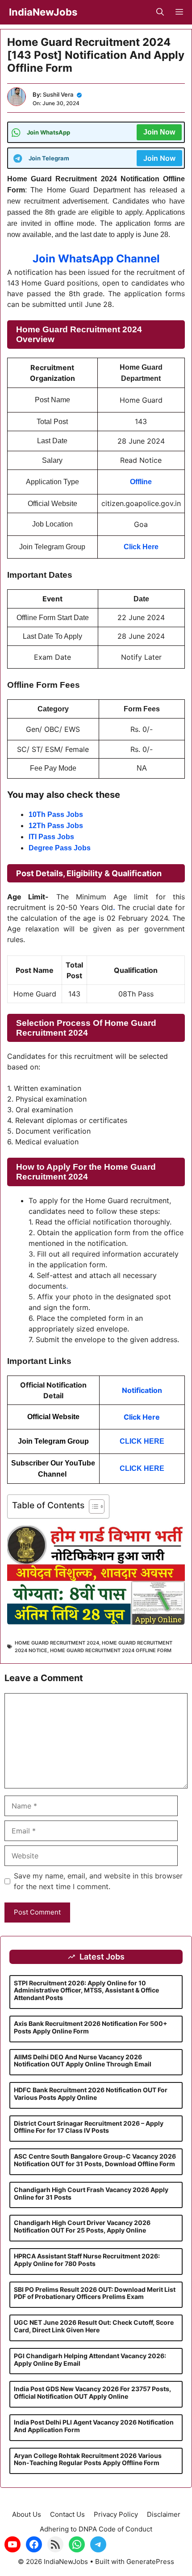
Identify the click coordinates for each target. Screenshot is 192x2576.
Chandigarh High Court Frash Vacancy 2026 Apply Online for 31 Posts (91, 2193)
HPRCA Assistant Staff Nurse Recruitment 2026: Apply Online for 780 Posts (87, 2260)
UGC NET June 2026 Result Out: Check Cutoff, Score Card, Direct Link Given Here (94, 2326)
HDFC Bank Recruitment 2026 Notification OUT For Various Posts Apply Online (91, 2094)
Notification (142, 1390)
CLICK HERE (142, 1441)
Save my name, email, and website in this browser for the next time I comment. (98, 1881)
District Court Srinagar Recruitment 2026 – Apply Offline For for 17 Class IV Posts (89, 2127)
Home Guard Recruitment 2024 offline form (111, 1650)
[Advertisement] (96, 2514)
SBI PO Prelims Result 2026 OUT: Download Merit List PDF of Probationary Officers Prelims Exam (95, 2293)
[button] (160, 12)
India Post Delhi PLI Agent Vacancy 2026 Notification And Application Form (94, 2426)
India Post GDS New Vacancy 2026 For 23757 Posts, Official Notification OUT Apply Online (92, 2392)
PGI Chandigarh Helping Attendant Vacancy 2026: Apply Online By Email (90, 2360)
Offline (141, 482)
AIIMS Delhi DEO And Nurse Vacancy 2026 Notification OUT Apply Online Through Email (83, 2061)
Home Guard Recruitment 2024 (57, 1643)
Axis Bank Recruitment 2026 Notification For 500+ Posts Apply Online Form (91, 2027)
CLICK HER (140, 1468)
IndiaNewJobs (43, 12)
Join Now (159, 132)
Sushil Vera (58, 94)
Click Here (142, 1417)
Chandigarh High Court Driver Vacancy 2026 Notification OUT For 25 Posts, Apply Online (82, 2226)
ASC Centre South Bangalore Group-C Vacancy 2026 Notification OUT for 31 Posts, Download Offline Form (95, 2160)
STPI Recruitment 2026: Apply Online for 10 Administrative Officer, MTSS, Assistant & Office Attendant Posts (86, 1990)
